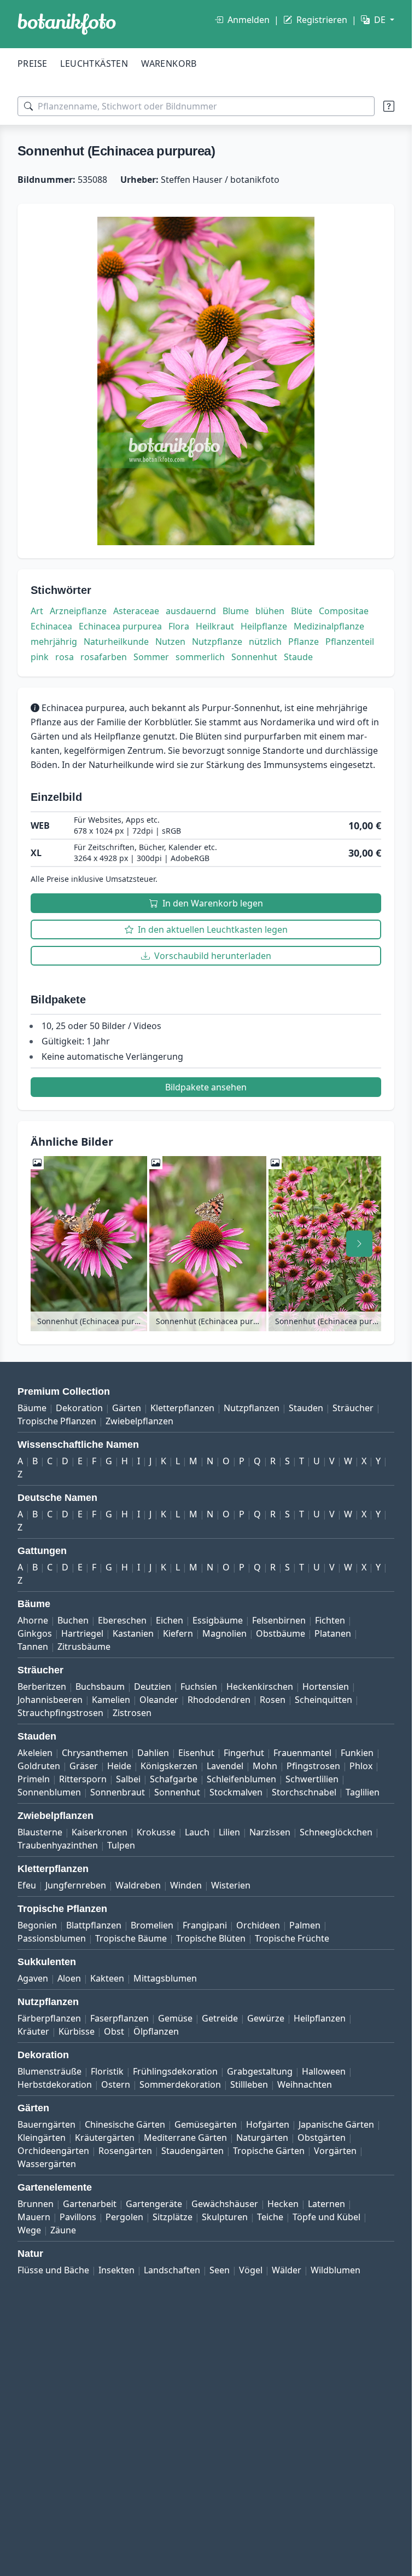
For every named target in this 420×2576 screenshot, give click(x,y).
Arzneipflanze (78, 611)
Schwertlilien (312, 1779)
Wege (29, 2230)
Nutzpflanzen (252, 1408)
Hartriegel (82, 1633)
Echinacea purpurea (120, 626)
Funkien (357, 1753)
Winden (186, 1885)
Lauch (197, 1832)
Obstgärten (322, 2138)
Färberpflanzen (49, 2018)
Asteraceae (136, 611)
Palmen (305, 1925)
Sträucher (353, 1408)
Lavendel (225, 1766)
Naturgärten (262, 2138)
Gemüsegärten (206, 2124)
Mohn (265, 1766)
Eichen (170, 1620)
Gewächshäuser (225, 2204)
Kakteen (107, 1978)
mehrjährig (54, 642)
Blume (236, 611)
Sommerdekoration (180, 2084)
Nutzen (170, 642)
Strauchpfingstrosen (60, 1713)
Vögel (251, 2270)
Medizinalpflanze (329, 626)
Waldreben (138, 1885)
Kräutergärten (105, 2138)
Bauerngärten (46, 2124)
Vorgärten (335, 2151)
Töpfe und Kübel (326, 2217)
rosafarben (104, 657)
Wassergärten (47, 2164)
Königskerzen (169, 1766)
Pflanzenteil (350, 642)
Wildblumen (336, 2270)
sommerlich (200, 657)
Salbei (128, 1779)
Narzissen (270, 1832)
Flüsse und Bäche (53, 2270)
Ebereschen (122, 1620)
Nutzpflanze (217, 642)
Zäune (63, 2230)
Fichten (330, 1620)
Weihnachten (305, 2084)
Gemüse (175, 2018)
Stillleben (249, 2084)
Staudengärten (192, 2151)
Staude (298, 657)
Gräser (84, 1766)
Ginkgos (35, 1633)
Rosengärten (125, 2151)
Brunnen (36, 2204)
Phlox (361, 1766)
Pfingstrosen (313, 1766)
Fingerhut (244, 1753)
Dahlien (153, 1753)
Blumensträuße (49, 2071)
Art (37, 611)
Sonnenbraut (118, 1792)
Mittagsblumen (165, 1978)
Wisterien (231, 1885)
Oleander (159, 1700)
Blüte (302, 611)
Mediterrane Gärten (185, 2138)
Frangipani (205, 1925)
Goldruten (39, 1766)
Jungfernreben (76, 1885)
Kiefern (178, 1633)
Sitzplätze (173, 2217)
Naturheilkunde (116, 642)
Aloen (69, 1978)
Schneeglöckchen (336, 1832)
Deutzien (153, 1686)
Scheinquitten (323, 1700)
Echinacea (51, 626)
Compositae (344, 611)
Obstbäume (281, 1633)
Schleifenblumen (241, 1779)
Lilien (229, 1832)
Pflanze (304, 642)
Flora (179, 626)
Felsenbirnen (279, 1620)
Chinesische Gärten (125, 2124)
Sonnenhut (254, 657)
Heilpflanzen (320, 2018)
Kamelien (111, 1700)
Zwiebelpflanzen (139, 1421)
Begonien (37, 1925)
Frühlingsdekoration (175, 2071)
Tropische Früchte (292, 1938)
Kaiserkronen (100, 1832)
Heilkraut (215, 626)
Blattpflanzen (94, 1925)
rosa (65, 657)
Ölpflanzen (156, 2031)
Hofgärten (268, 2124)
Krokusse (156, 1832)
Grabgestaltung (260, 2071)
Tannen (33, 1647)
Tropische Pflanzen (57, 1421)
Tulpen (121, 1845)
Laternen (326, 2204)
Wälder (287, 2270)
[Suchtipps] (389, 106)
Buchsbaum (100, 1686)
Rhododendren (219, 1700)
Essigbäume (218, 1620)
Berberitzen (42, 1686)
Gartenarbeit (90, 2204)
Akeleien (35, 1753)
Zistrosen (132, 1713)
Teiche (270, 2217)
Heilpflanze (264, 626)
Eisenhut (196, 1753)
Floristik (107, 2071)
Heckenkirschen (260, 1686)
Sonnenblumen (49, 1792)
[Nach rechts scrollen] (359, 1244)
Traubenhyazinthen (58, 1845)
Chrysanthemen (95, 1753)
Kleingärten (42, 2138)
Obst (114, 2031)
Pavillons (78, 2217)
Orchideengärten (53, 2151)
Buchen (73, 1620)
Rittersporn (83, 1779)
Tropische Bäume (131, 1938)
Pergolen (124, 2217)
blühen (270, 611)
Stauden (306, 1408)
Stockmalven (236, 1792)
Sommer (151, 657)
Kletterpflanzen (182, 1408)
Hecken (283, 2204)
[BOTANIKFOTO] (67, 24)
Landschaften (172, 2270)
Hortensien (326, 1686)
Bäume (32, 1408)
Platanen (333, 1633)
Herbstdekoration (55, 2084)
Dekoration (79, 1408)
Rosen (273, 1700)
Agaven (33, 1978)
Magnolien (224, 1633)
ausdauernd (191, 611)
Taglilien (363, 1792)
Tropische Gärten (269, 2151)
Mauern (34, 2217)
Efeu (27, 1885)
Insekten (116, 2270)
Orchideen (258, 1925)
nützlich (265, 642)
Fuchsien (199, 1686)
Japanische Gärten (336, 2124)
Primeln (34, 1779)
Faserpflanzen (119, 2018)
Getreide (220, 2018)
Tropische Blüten (211, 1938)
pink (40, 657)
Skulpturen (225, 2217)
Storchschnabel (304, 1792)
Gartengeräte (154, 2204)
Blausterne (40, 1832)
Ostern (116, 2084)
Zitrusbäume (84, 1647)
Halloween (324, 2071)
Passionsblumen (52, 1938)
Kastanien (133, 1633)
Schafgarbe (174, 1779)
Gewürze (266, 2018)
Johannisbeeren (50, 1700)
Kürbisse (77, 2031)
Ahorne (33, 1620)
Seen (220, 2270)
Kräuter (33, 2031)
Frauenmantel (302, 1753)
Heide (119, 1766)
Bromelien (152, 1925)
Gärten (127, 1408)
